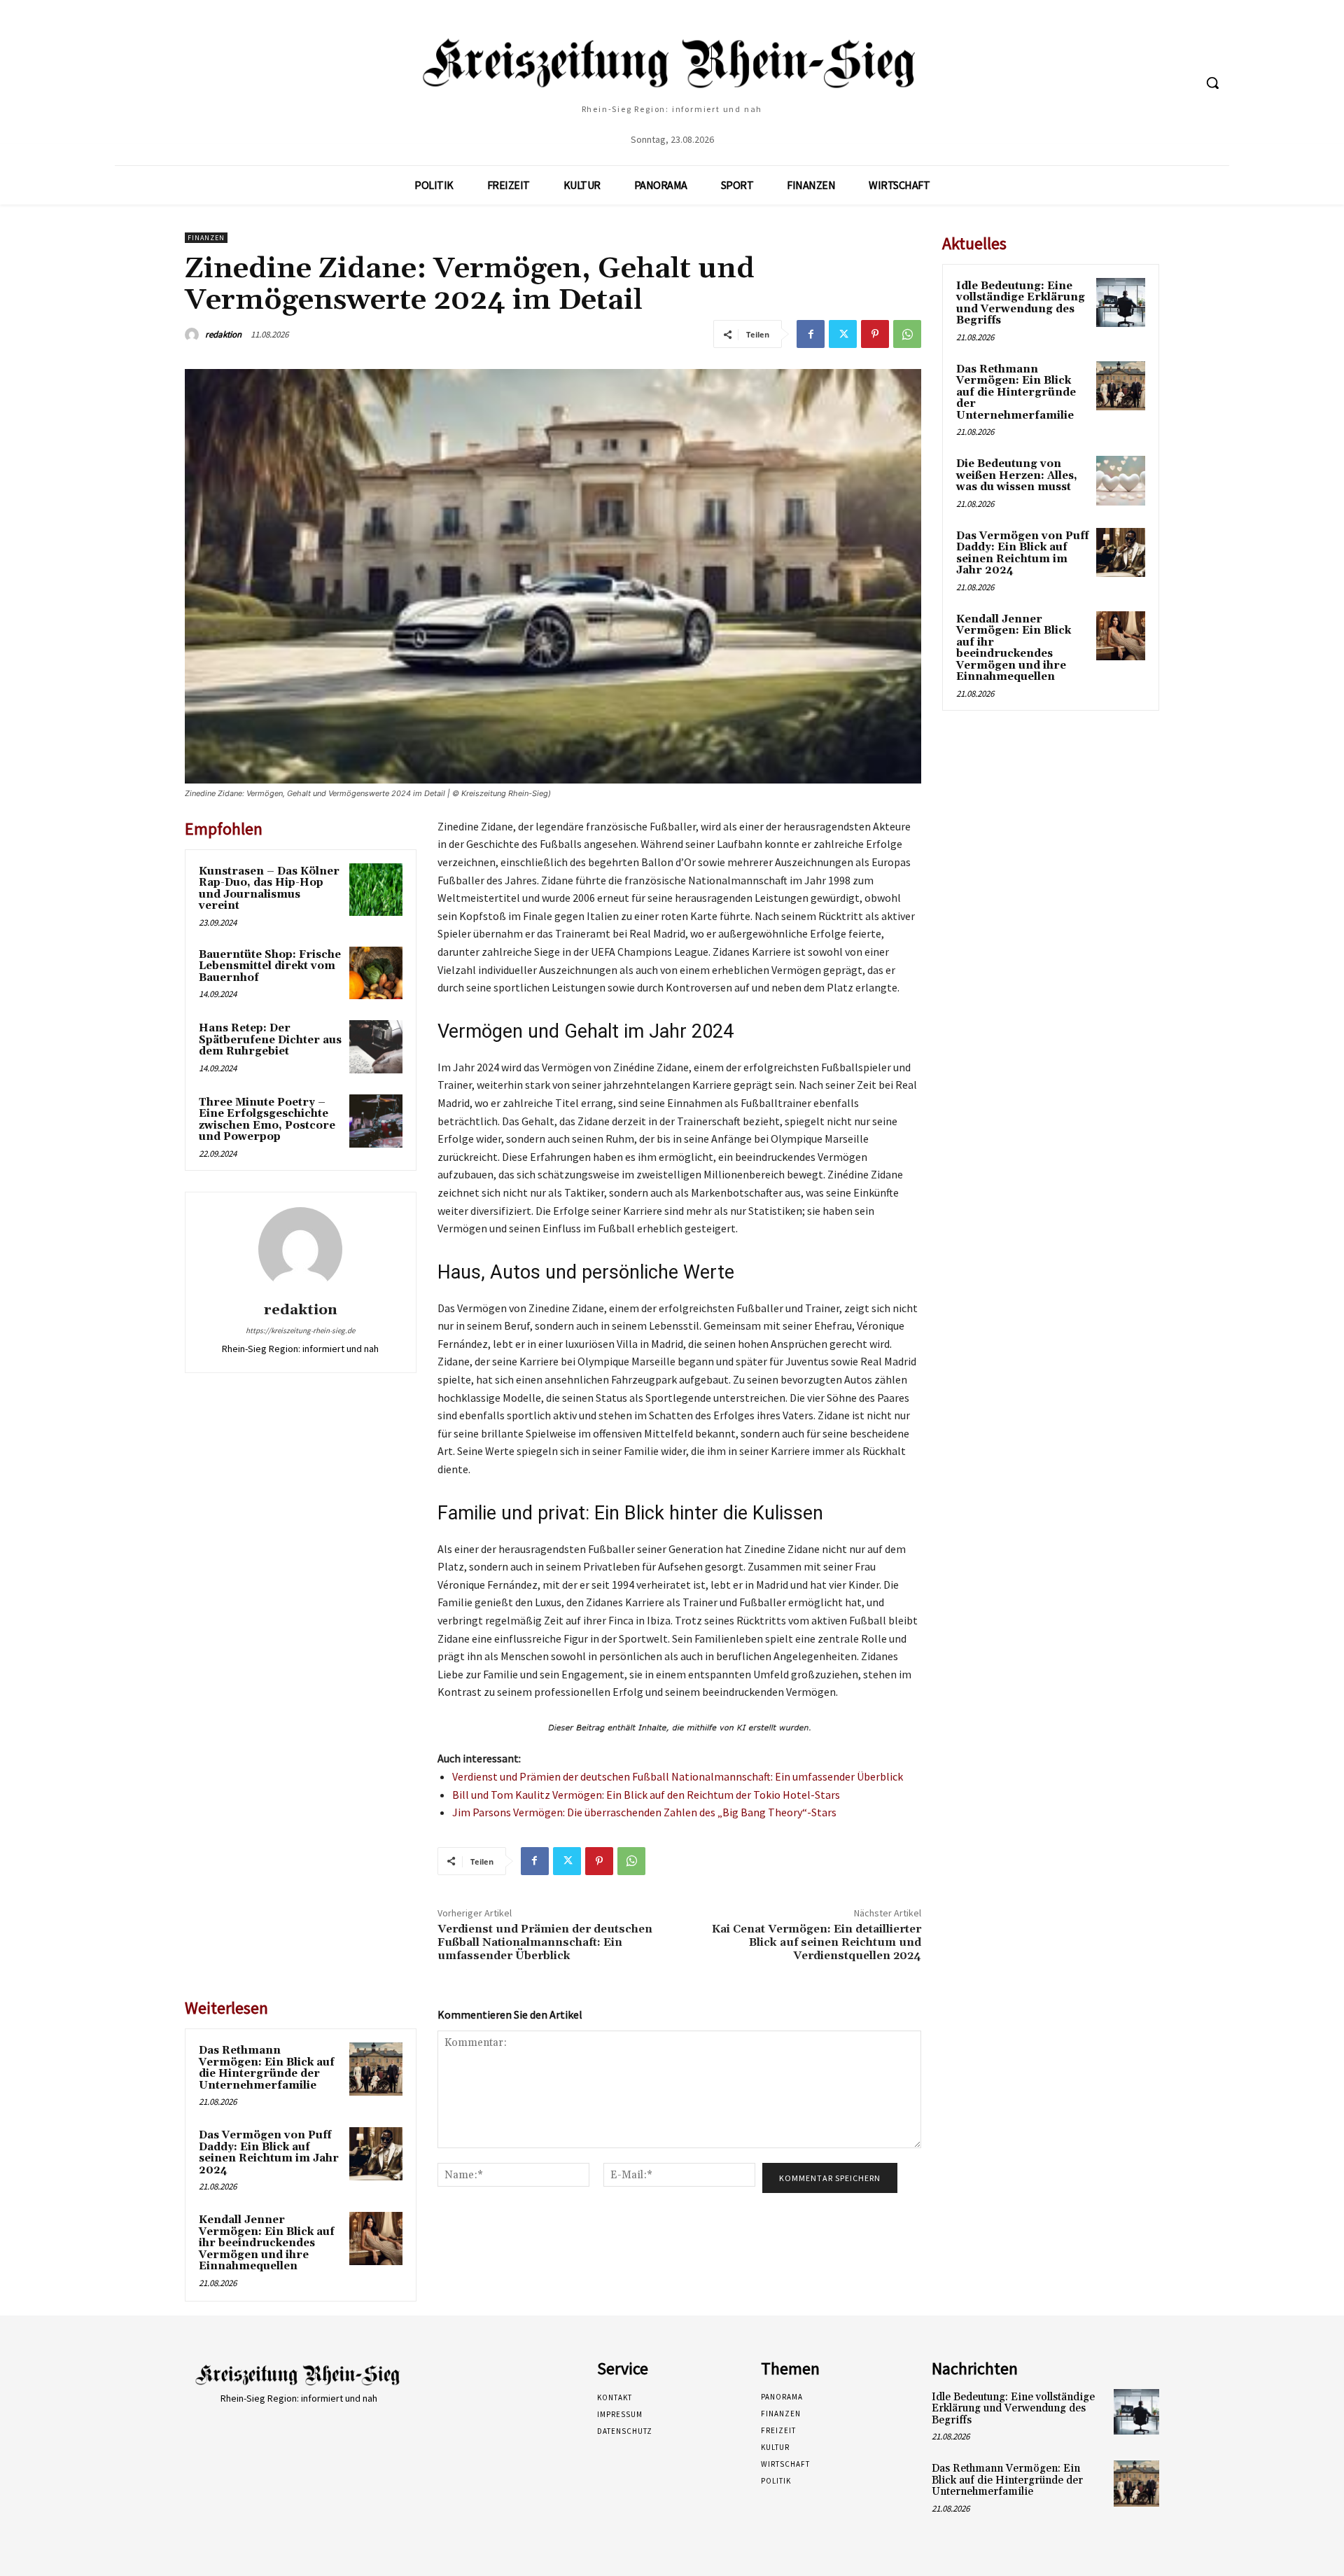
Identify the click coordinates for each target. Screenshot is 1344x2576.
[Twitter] (843, 334)
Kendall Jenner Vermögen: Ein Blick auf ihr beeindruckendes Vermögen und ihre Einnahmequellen (267, 2243)
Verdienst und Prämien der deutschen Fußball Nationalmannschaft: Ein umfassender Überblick (678, 1776)
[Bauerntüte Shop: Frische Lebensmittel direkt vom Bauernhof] (376, 973)
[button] (1212, 83)
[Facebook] (811, 334)
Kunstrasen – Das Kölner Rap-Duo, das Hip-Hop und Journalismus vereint (269, 889)
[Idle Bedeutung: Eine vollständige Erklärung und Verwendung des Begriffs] (1121, 302)
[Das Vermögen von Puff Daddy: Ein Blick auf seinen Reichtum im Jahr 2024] (376, 2154)
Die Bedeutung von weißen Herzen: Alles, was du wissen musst (1017, 475)
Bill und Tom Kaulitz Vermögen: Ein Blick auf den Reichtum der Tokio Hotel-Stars (646, 1795)
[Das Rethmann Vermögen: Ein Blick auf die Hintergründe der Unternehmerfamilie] (376, 2069)
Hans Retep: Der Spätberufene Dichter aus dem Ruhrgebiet (270, 1040)
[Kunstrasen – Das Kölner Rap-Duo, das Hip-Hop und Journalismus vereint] (376, 890)
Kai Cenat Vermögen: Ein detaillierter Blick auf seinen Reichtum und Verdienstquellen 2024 (817, 1942)
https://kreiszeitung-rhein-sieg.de (300, 1330)
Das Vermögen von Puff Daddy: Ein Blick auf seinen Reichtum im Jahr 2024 (269, 2153)
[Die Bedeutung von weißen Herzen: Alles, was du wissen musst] (1121, 480)
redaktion (223, 334)
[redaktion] (194, 335)
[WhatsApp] (907, 334)
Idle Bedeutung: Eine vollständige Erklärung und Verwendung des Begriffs (1021, 304)
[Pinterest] (875, 334)
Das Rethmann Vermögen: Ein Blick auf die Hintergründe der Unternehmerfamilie (267, 2068)
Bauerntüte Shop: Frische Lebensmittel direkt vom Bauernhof (270, 966)
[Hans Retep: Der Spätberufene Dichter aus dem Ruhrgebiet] (376, 1047)
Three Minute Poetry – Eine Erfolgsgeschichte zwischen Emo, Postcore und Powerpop (267, 1120)
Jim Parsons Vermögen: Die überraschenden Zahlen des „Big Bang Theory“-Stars (644, 1812)
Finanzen (206, 238)
